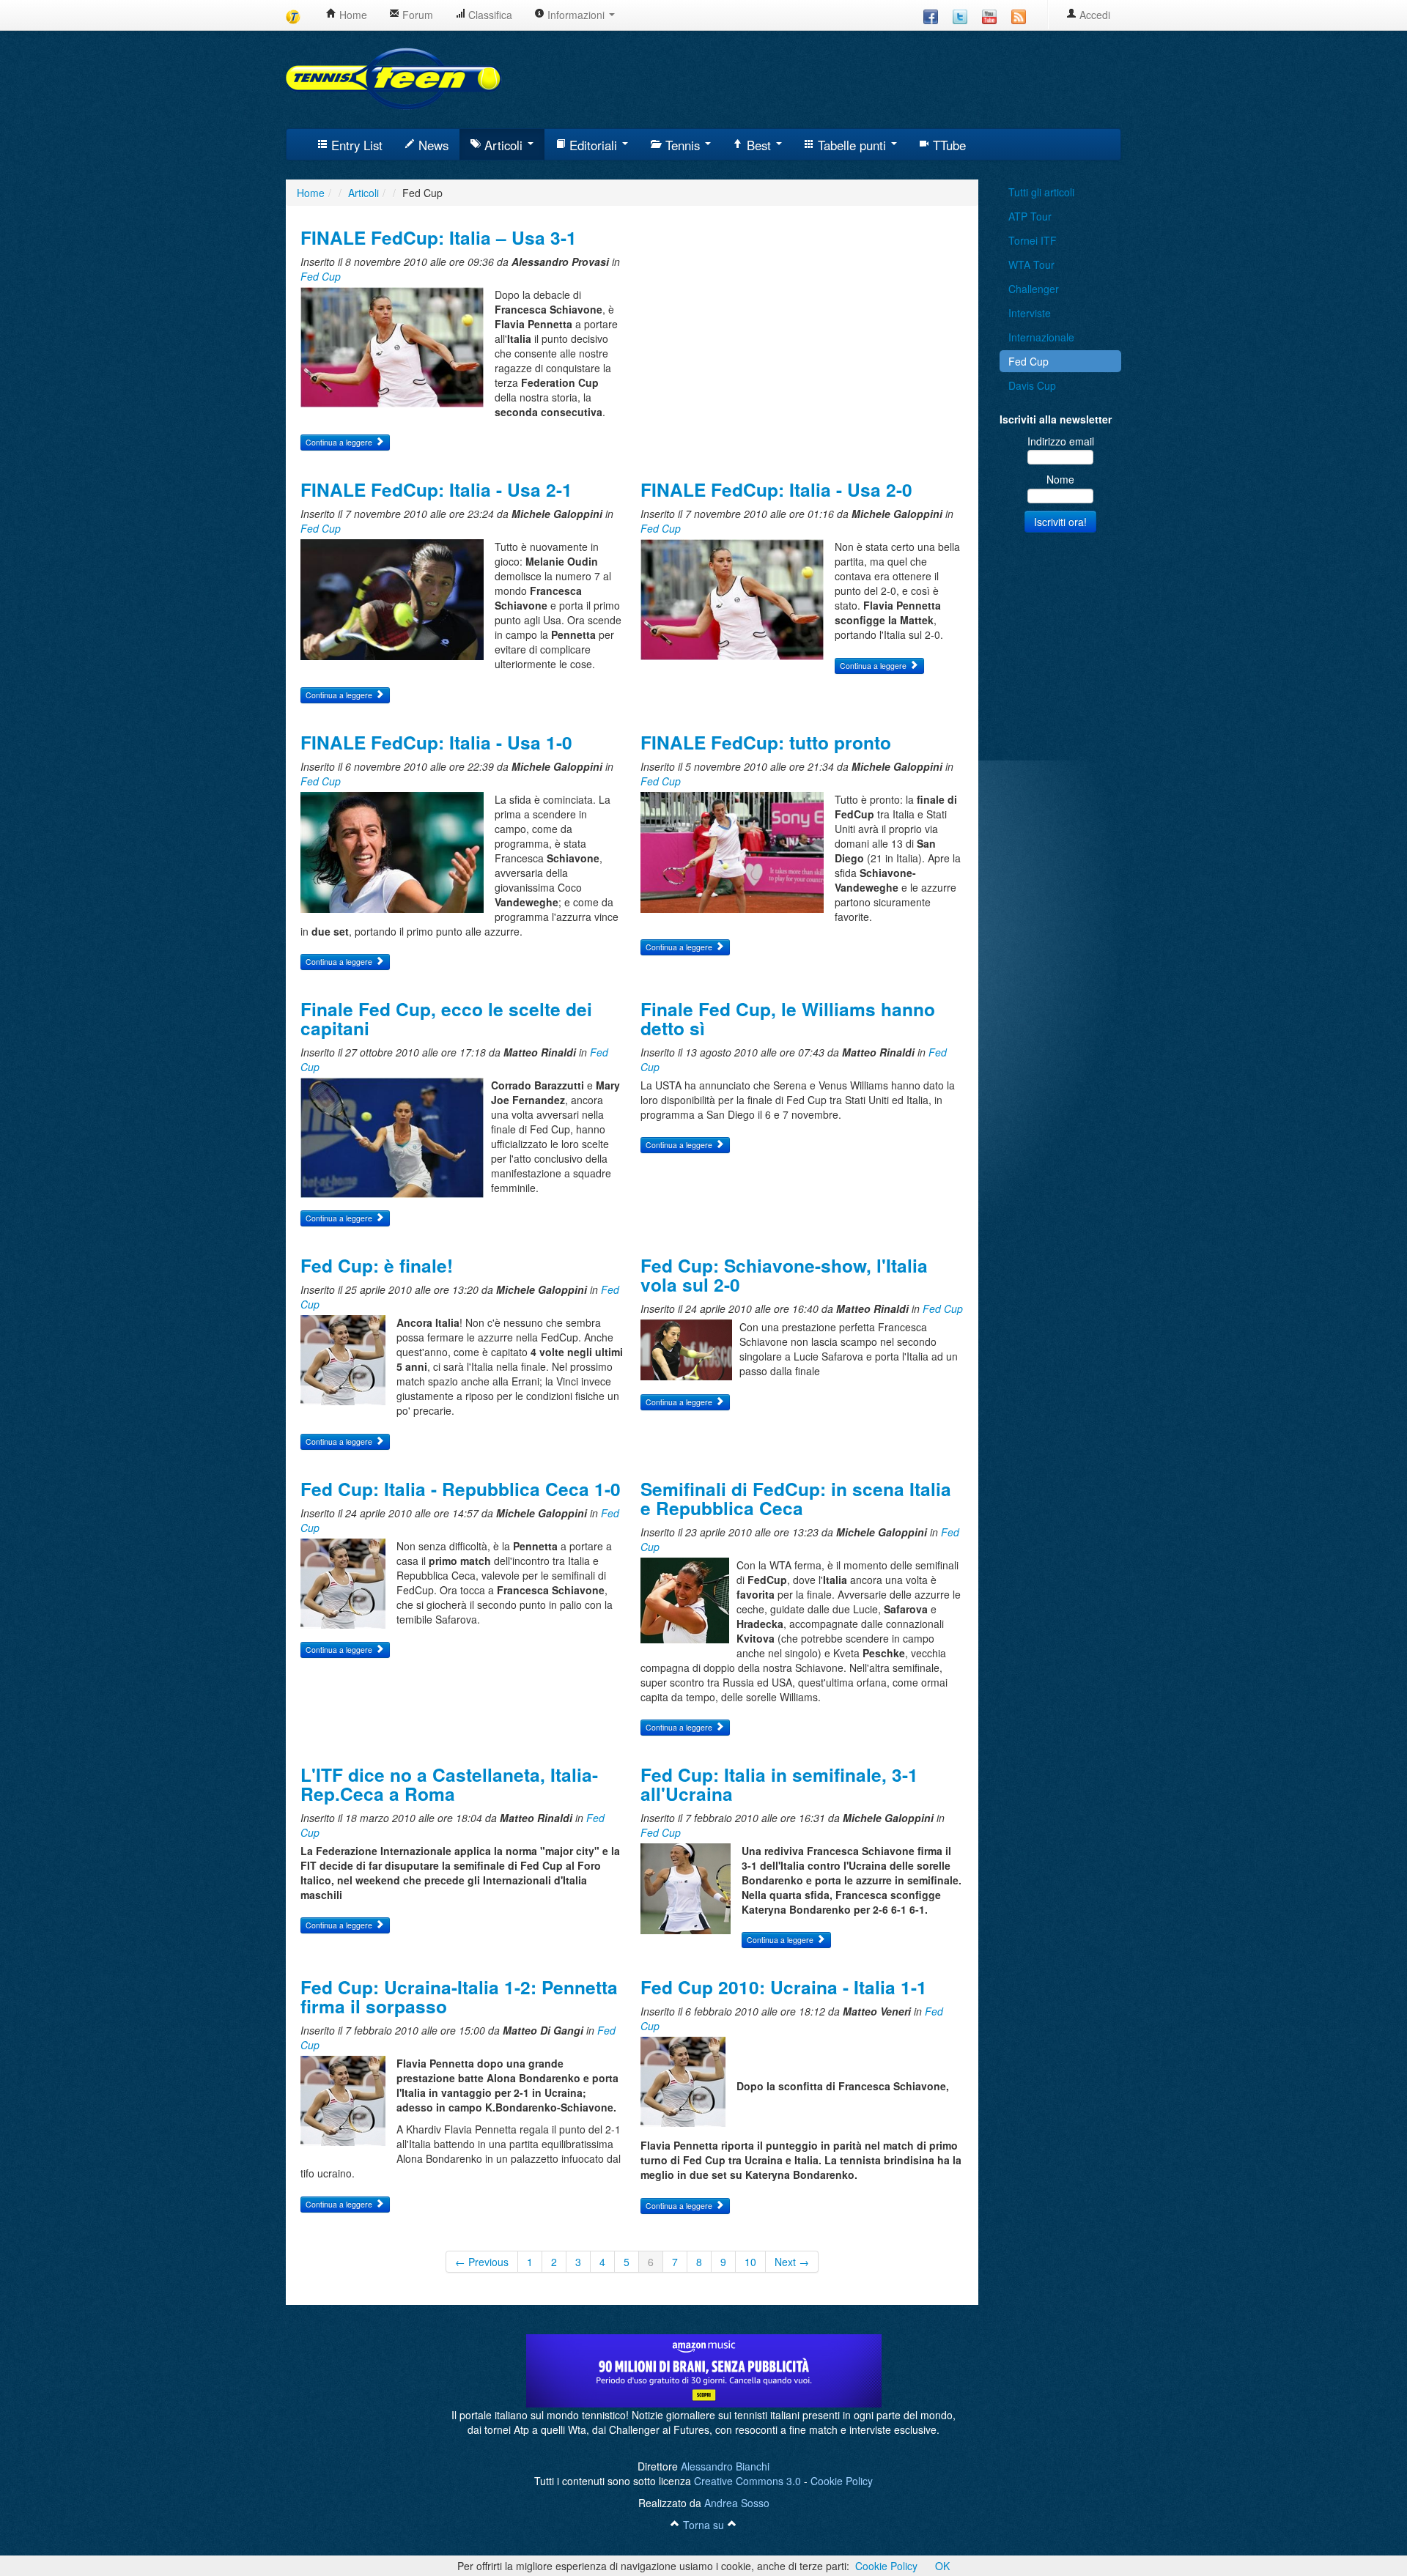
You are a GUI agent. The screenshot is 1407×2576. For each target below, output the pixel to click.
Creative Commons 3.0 (747, 2481)
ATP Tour (1030, 216)
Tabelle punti (852, 145)
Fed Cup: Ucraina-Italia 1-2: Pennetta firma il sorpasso (459, 1996)
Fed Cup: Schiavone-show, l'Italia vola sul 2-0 (784, 1275)
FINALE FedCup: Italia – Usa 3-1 (439, 237)
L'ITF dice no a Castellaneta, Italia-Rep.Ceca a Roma (449, 1784)
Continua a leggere (340, 442)
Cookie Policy (842, 2481)
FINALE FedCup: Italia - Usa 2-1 (436, 489)
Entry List (355, 145)
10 (750, 2262)
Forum (416, 15)
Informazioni (576, 15)
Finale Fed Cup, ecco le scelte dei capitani (446, 1018)
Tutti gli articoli (1041, 192)
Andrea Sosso (737, 2503)
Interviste (1030, 313)
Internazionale (1041, 337)
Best (759, 145)
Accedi (1093, 15)
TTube (948, 145)
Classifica (489, 15)
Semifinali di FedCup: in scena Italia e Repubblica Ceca (796, 1498)
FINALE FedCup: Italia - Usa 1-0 (436, 742)
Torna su (703, 2525)
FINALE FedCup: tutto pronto (766, 742)
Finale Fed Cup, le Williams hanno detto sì (788, 1018)
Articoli (503, 145)
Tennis (683, 145)
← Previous (482, 2262)
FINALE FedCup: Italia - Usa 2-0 (776, 489)
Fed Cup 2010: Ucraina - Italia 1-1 (784, 1987)
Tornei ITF (1033, 240)
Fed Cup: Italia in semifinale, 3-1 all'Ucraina (779, 1784)
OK (942, 2566)
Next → (792, 2262)
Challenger (1034, 289)
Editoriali (593, 145)
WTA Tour (1031, 264)
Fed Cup (321, 276)
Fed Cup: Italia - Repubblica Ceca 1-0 (461, 1489)
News (432, 145)
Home (352, 15)
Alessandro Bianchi (725, 2466)
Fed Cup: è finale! (377, 1265)
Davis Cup (1032, 385)
